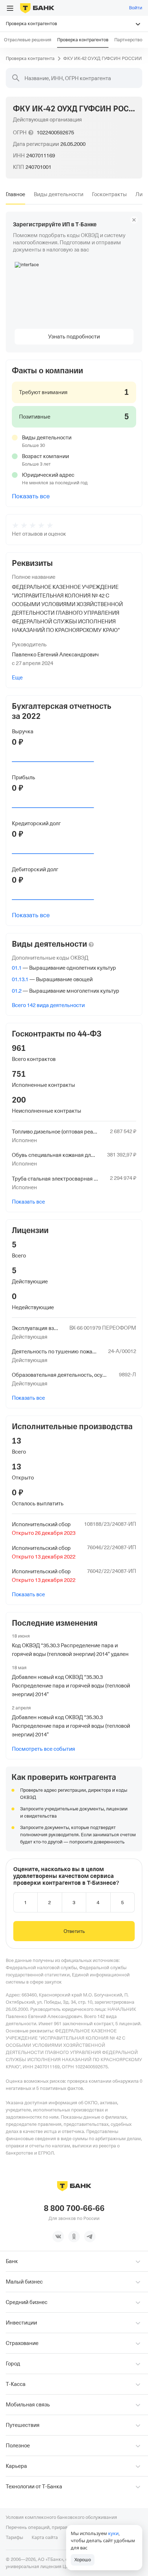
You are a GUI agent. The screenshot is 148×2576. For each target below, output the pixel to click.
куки (113, 2533)
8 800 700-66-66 (74, 2208)
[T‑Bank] (37, 8)
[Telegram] (90, 2236)
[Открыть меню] (10, 8)
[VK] (58, 2236)
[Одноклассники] (74, 2236)
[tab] (15, 194)
